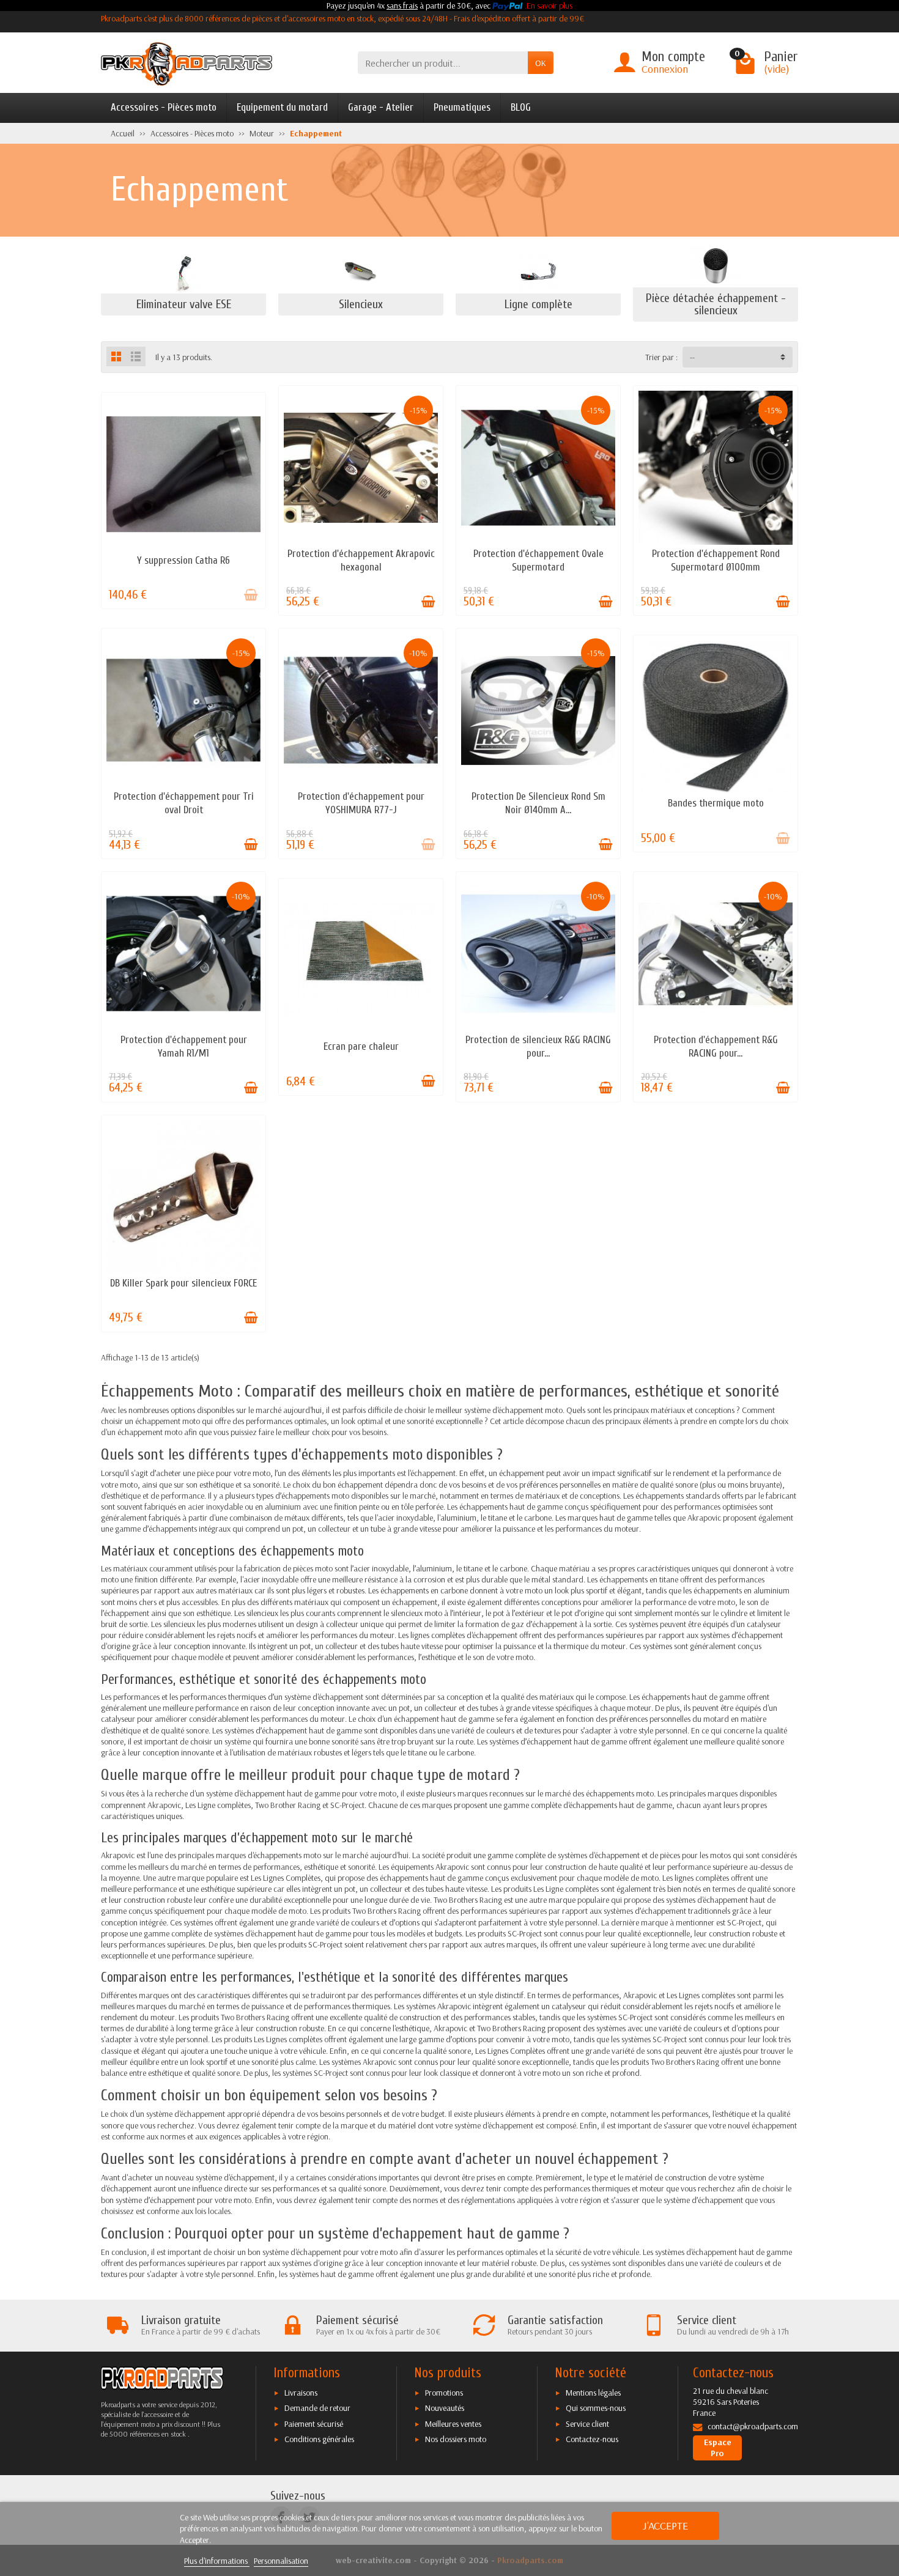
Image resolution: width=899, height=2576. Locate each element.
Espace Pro (718, 2448)
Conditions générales (319, 2439)
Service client (587, 2424)
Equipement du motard (282, 107)
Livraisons (301, 2393)
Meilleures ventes (453, 2424)
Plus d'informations (217, 2561)
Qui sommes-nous (596, 2408)
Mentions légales (593, 2393)
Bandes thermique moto (716, 803)
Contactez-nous (592, 2439)
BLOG (521, 107)
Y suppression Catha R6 (183, 560)
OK (541, 63)
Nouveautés (445, 2408)
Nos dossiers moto (456, 2439)
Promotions (444, 2393)
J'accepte (665, 2526)
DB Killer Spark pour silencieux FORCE (183, 1283)
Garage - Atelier (381, 107)
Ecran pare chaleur (361, 1046)
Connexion (665, 69)
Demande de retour (317, 2408)
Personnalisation (281, 2561)
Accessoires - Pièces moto (164, 107)
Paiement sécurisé (314, 2424)
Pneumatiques (462, 107)
